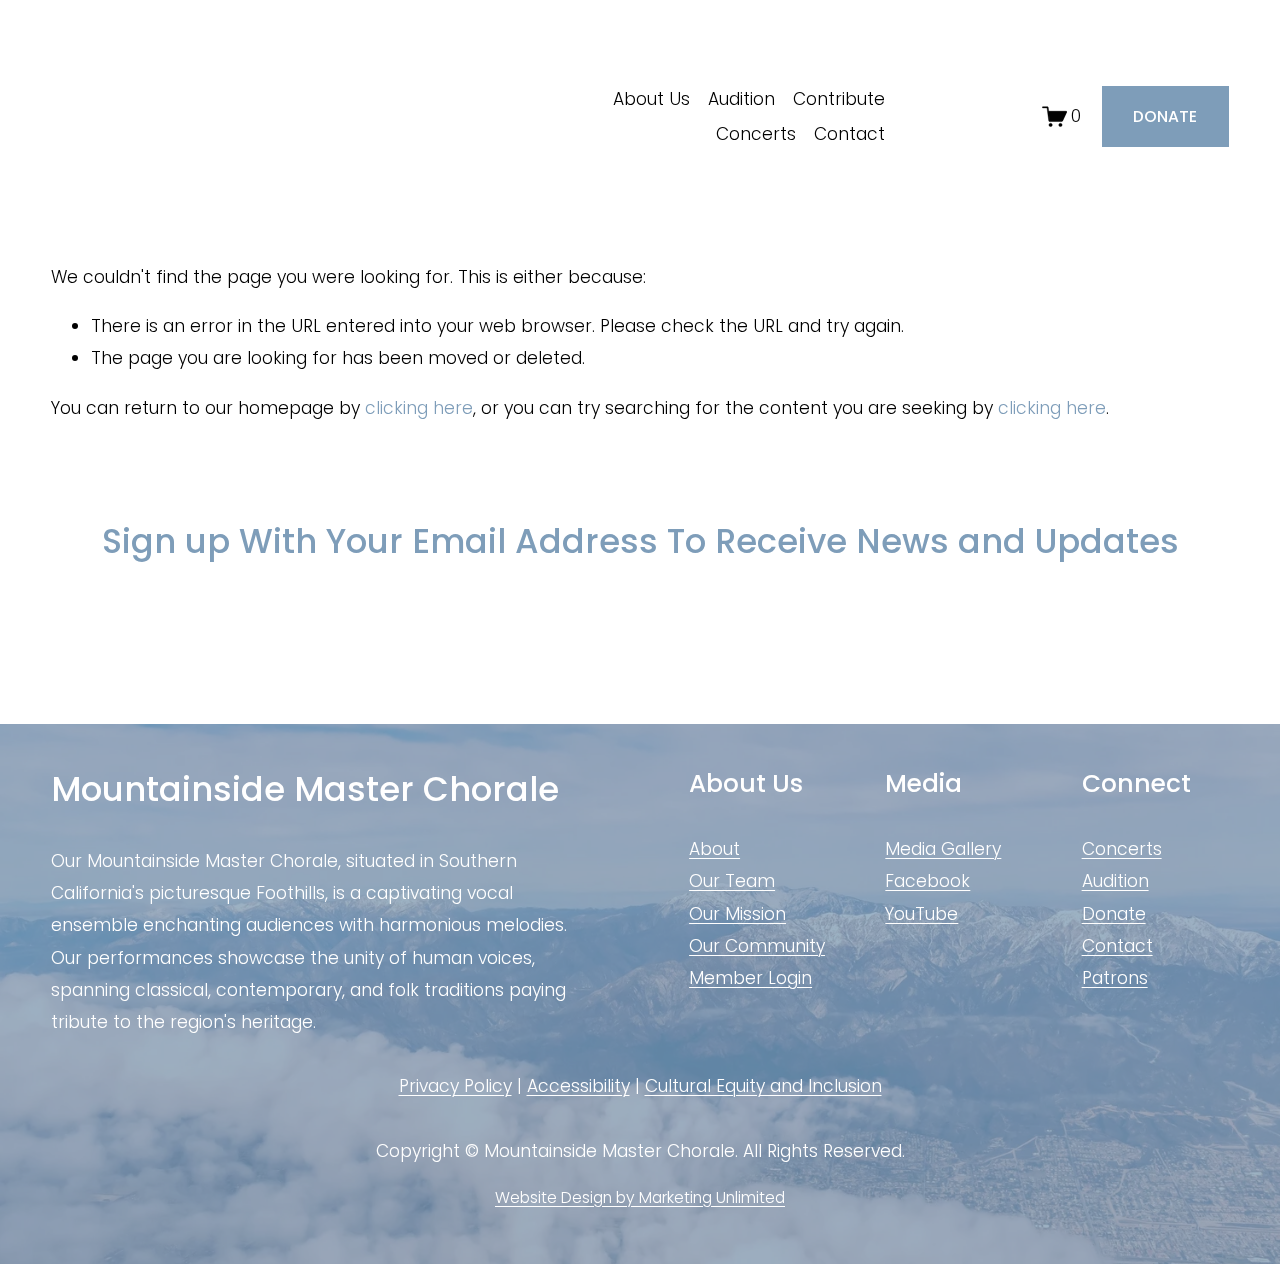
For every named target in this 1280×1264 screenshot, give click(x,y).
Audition (741, 99)
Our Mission (737, 914)
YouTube (921, 914)
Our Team (732, 881)
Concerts (756, 134)
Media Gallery (943, 849)
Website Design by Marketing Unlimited (640, 1197)
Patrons (1115, 978)
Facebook (927, 881)
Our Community (757, 946)
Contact (849, 134)
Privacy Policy (455, 1086)
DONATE (1165, 116)
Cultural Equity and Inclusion (763, 1086)
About (714, 849)
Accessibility (578, 1086)
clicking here (419, 408)
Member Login (750, 978)
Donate (1114, 914)
